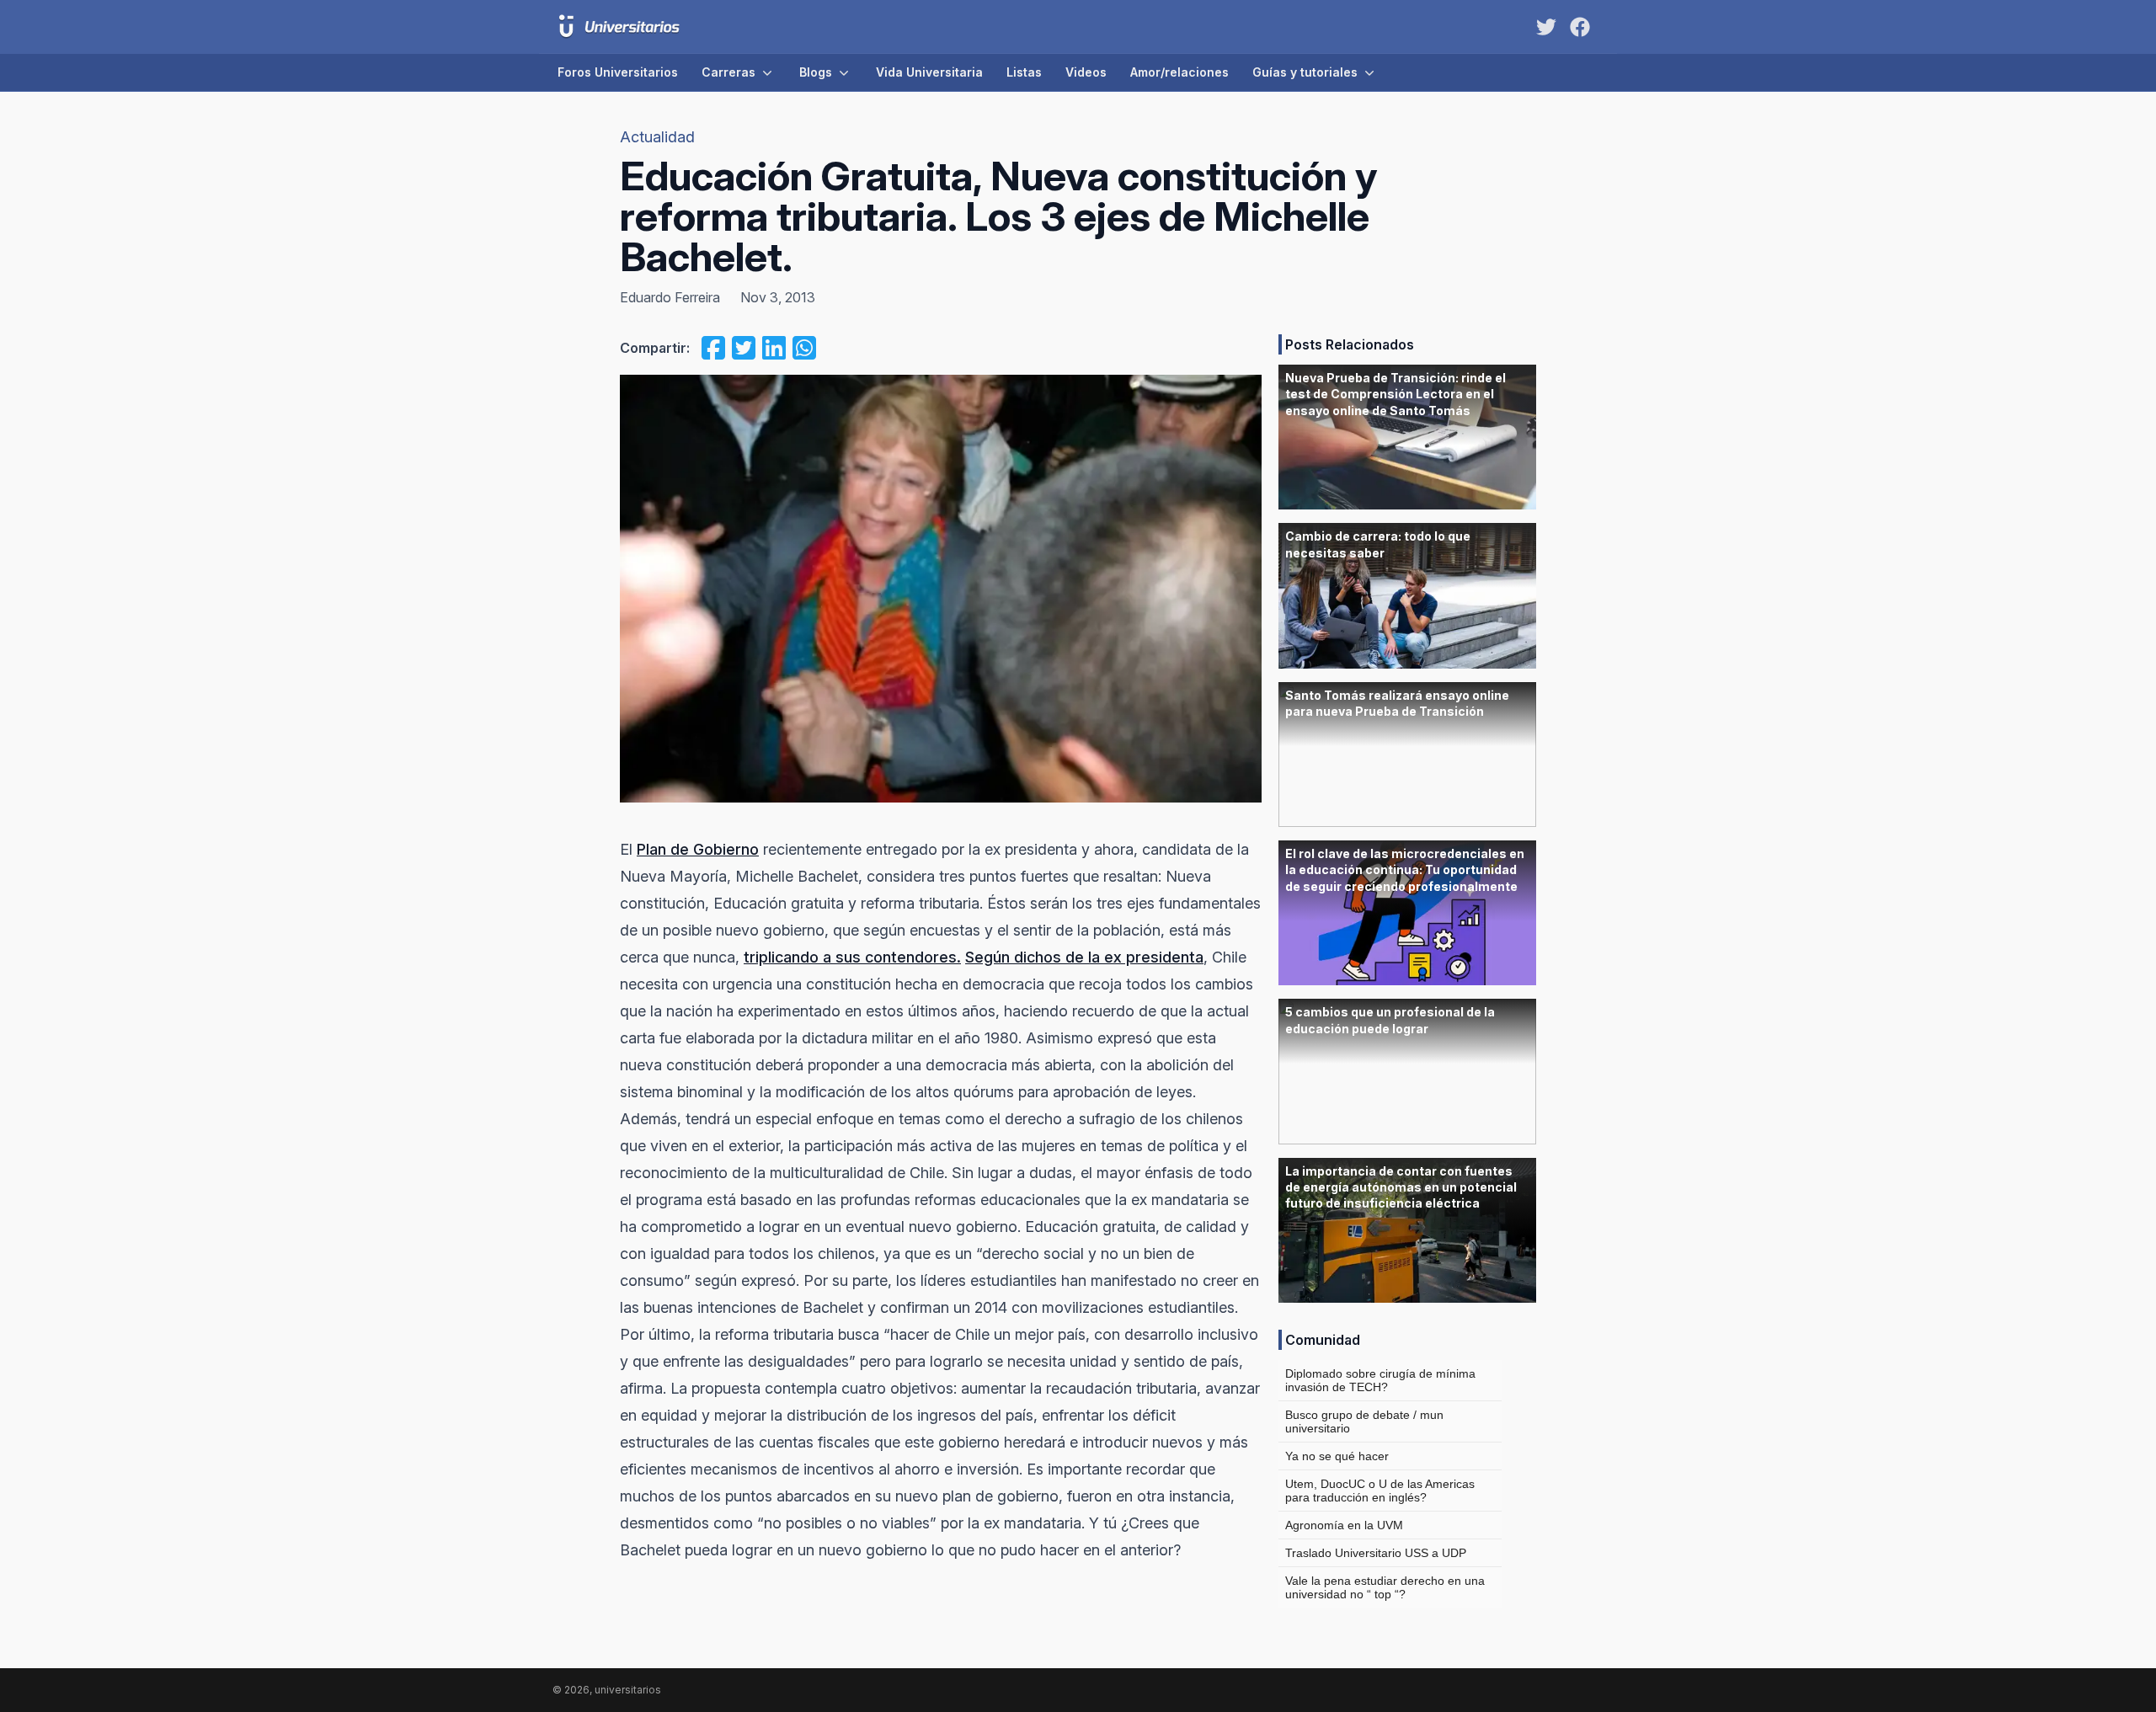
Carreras (728, 72)
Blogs (816, 72)
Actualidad (657, 137)
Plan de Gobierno (698, 849)
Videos (1086, 72)
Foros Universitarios (618, 72)
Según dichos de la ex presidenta (1084, 957)
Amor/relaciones (1179, 72)
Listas (1024, 72)
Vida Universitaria (929, 72)
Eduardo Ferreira (670, 297)
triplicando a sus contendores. (852, 957)
